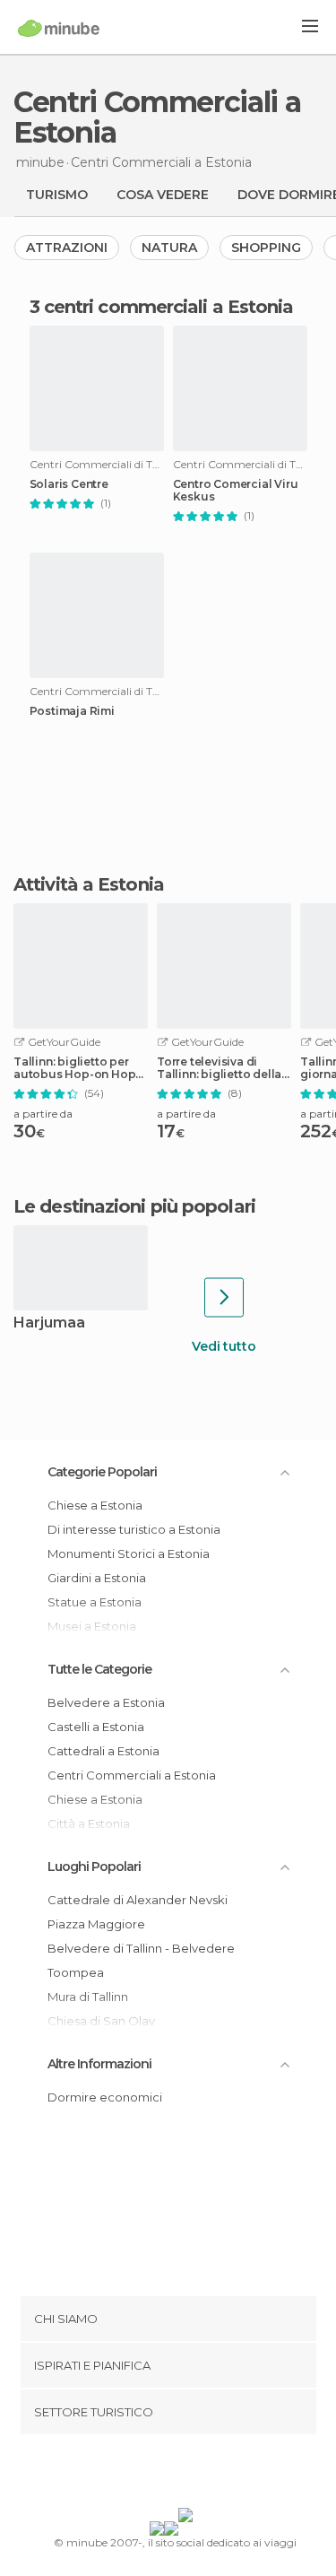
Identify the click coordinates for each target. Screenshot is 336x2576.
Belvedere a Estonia (106, 1702)
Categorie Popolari (102, 1472)
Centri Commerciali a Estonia (132, 1775)
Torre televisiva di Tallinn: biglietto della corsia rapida (219, 1068)
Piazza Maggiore (96, 1924)
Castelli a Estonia (96, 1727)
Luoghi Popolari (94, 1867)
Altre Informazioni (99, 2064)
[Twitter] (163, 2475)
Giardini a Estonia (97, 1578)
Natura (169, 248)
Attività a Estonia (89, 884)
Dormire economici (105, 2097)
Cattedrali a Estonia (103, 1751)
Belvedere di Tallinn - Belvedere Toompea (141, 1960)
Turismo (57, 195)
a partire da (43, 1114)
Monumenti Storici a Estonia (129, 1553)
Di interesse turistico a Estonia (134, 1529)
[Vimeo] (186, 2475)
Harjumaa (49, 1323)
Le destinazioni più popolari (134, 1206)
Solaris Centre (69, 484)
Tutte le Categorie (99, 1669)
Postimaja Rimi (72, 711)
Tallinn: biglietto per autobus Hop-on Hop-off (77, 1068)
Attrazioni (67, 248)
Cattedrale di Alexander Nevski (138, 1900)
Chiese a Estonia (95, 1505)
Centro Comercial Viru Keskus (236, 491)
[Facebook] (140, 2475)
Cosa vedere (163, 195)
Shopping (266, 248)
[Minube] (59, 28)
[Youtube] (210, 2475)
